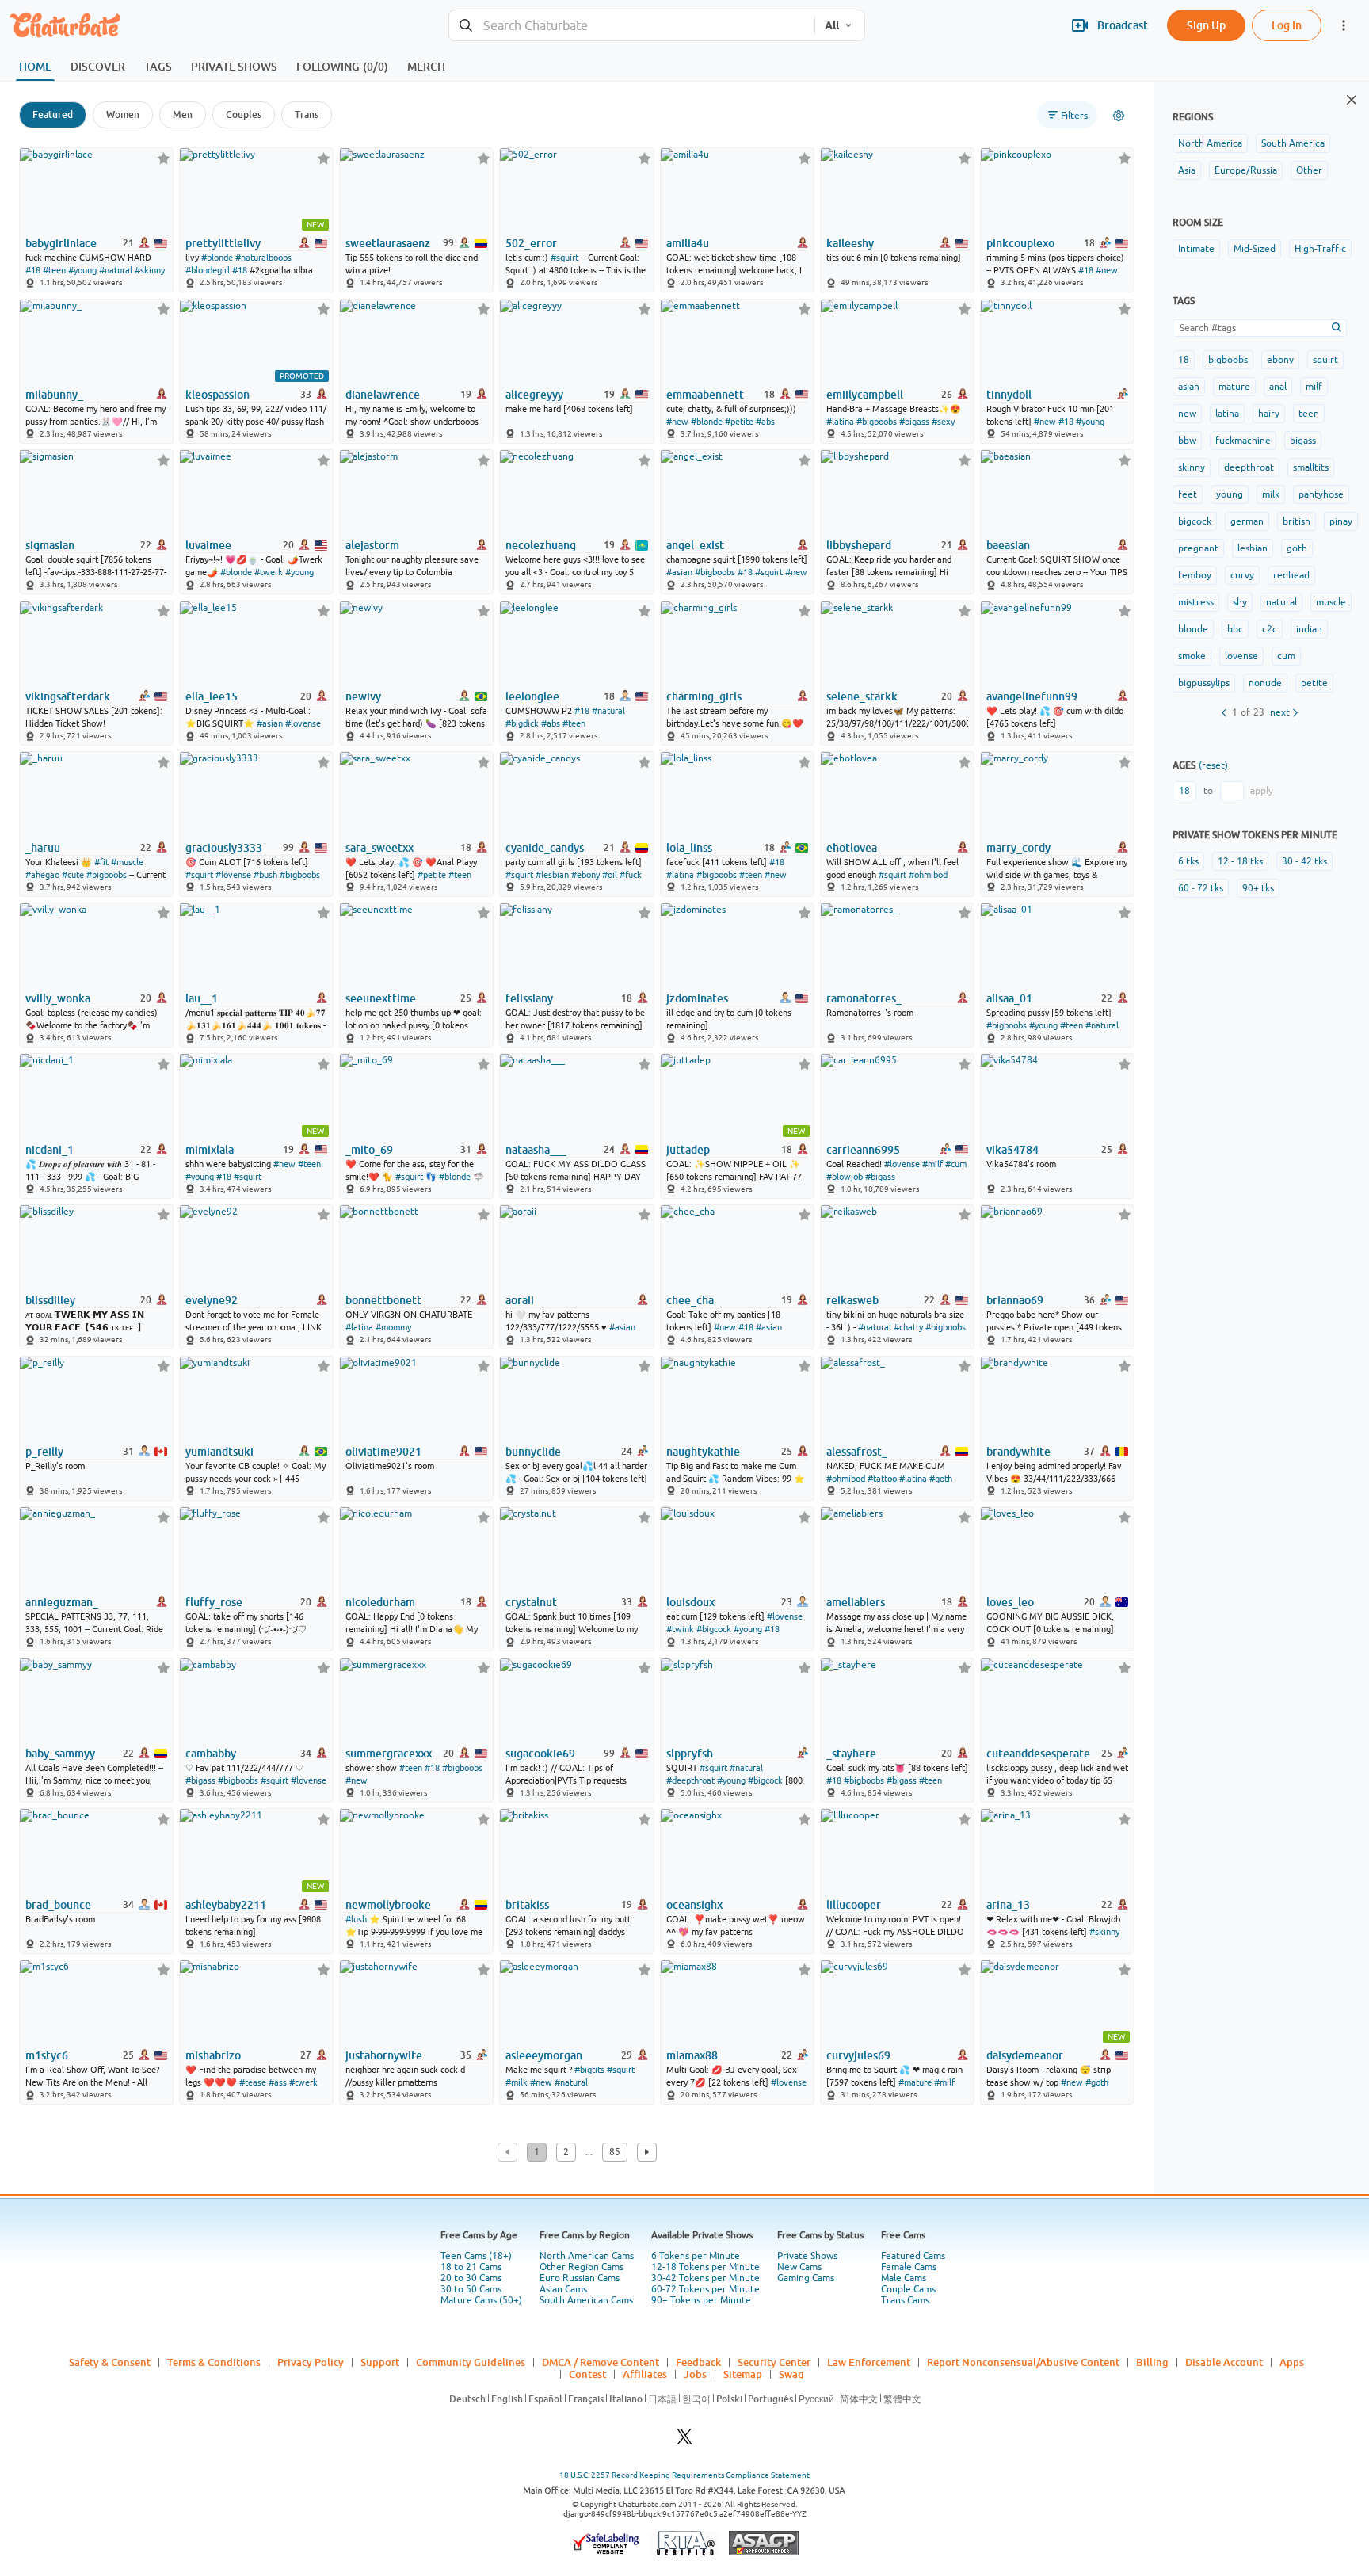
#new (1107, 270)
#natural (116, 270)
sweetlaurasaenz (388, 243)
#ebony (585, 875)
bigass (1303, 441)
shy (1240, 602)
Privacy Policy (311, 2362)
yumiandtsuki (219, 1452)
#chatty (908, 1327)
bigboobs (1228, 360)
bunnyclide (533, 1452)
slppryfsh (690, 1754)
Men (183, 114)
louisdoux (690, 1602)
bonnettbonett (383, 1300)
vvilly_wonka (58, 998)
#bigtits (589, 2070)
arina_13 (1008, 1905)
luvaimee (208, 545)
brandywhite (1018, 1452)
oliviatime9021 (383, 1452)
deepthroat (1249, 467)
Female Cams (909, 2267)
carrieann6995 (863, 1150)
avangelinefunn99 (1032, 696)
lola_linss (689, 848)
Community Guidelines (471, 2362)
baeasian (1008, 545)
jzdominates (697, 998)
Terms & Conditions (214, 2362)
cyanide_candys (545, 848)
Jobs (695, 2374)
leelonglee (532, 696)
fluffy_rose (214, 1602)
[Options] (1119, 116)
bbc (1235, 629)
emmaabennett (705, 395)
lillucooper (854, 1905)
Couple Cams (908, 2289)
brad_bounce (58, 1905)
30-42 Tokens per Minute (705, 2278)
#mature (915, 2082)
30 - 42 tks (1304, 861)
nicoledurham (380, 1602)
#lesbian (552, 875)
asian (1189, 387)
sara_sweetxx (379, 848)
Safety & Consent (110, 2362)
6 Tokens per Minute (696, 2256)
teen (1309, 414)
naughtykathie (703, 1452)
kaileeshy (850, 243)
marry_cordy (1018, 848)
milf (1314, 387)
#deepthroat (690, 1780)
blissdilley (50, 1300)
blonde (1193, 629)
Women (123, 114)
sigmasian (50, 545)
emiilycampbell (865, 395)
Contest (587, 2374)
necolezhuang (541, 545)
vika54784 (1012, 1150)
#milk (517, 2082)
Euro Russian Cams (580, 2278)
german (1247, 521)
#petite (739, 422)
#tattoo (882, 1479)
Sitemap (743, 2374)
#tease (253, 2082)
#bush (265, 875)
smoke (1192, 656)
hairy (1269, 414)
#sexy (943, 422)
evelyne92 (212, 1300)
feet (1188, 494)
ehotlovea (852, 848)
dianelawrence (383, 395)
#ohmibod (928, 875)
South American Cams (586, 2300)
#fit (101, 862)
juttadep (688, 1150)
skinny (1192, 467)
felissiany (529, 998)
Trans (307, 114)
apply (1262, 791)
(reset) (1213, 765)
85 (615, 2152)
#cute (73, 875)
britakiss (527, 1905)
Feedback (698, 2362)
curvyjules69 (858, 2055)
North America (1210, 143)
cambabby (211, 1754)
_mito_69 (369, 1150)
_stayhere (851, 1754)
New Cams (799, 2267)
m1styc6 (47, 2055)
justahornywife (384, 2055)
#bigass (914, 422)
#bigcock (714, 1629)
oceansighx (694, 1905)
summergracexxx (389, 1754)
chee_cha (690, 1300)
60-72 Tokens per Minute (705, 2289)
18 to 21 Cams (471, 2267)
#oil (610, 875)
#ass (278, 2082)
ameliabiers (856, 1602)
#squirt (564, 258)
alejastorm (372, 545)
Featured (53, 114)
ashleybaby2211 (226, 1905)
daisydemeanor (1025, 2055)
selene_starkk (862, 696)
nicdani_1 (50, 1150)
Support (380, 2362)
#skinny (150, 270)
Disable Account (1224, 2362)
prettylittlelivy (223, 243)
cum (1286, 656)
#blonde (217, 258)
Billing (1152, 2362)
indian (1309, 629)
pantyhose (1321, 494)
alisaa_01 (1009, 998)
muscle (1331, 602)
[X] (684, 2441)
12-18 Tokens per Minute (705, 2267)
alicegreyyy (534, 395)
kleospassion (217, 395)
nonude (1265, 683)
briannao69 (1015, 1300)
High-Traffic (1320, 249)
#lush (356, 1919)
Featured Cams (913, 2256)
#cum (956, 1164)
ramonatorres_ (864, 998)
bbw (1187, 441)
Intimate (1196, 249)
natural (1281, 602)
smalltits (1311, 467)
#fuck (631, 875)
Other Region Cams (582, 2267)
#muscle (127, 862)
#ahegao (42, 875)
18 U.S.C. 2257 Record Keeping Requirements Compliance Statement (684, 2475)
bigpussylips (1204, 683)
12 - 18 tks (1240, 861)
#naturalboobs (263, 258)
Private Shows (807, 2256)
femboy (1195, 575)
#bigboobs (877, 422)
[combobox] (632, 26)
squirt (1325, 360)
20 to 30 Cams (471, 2278)
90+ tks (1258, 888)
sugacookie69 (540, 1754)
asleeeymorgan (544, 2055)
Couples (244, 114)
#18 (33, 270)
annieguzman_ (62, 1602)
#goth (941, 1479)
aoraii (520, 1300)
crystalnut (531, 1602)
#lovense (303, 723)
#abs (765, 422)
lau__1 (202, 998)
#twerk (269, 572)
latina (1227, 414)
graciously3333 (224, 848)
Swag (791, 2374)
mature (1234, 387)
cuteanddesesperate (1038, 1754)
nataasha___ (536, 1150)
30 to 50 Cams (471, 2289)
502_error (531, 243)
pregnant (1198, 548)
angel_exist (695, 545)
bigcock (1195, 521)
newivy (363, 696)
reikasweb (852, 1300)
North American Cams (587, 2256)
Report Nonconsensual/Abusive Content (1023, 2362)
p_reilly (44, 1452)
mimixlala (210, 1150)
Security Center (774, 2362)
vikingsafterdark (68, 696)
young (1230, 494)
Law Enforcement (869, 2362)
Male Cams (904, 2278)
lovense (1241, 656)
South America (1293, 143)
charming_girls (704, 696)
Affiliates (645, 2374)
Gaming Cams (806, 2278)
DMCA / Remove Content (601, 2362)
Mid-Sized (1255, 249)
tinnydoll (1009, 395)
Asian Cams (563, 2289)
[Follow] (164, 158)
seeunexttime (381, 998)
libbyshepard (859, 545)
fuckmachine (1243, 441)
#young (82, 270)
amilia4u (688, 243)
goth (1297, 548)
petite (1314, 683)
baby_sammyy (60, 1754)
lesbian (1253, 548)
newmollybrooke (388, 1905)
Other (1309, 170)
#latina (840, 422)
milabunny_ (54, 395)
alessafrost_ (857, 1452)
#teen (54, 270)
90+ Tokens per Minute (701, 2300)
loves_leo (1010, 1602)
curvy (1242, 575)
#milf (932, 1164)
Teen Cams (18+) (476, 2256)
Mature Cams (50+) (481, 2300)
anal (1278, 387)
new (1187, 414)
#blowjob (845, 1177)
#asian (679, 572)
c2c (1270, 629)
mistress (1196, 602)
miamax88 (692, 2055)
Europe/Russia (1246, 170)
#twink (680, 1629)
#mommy (393, 1327)
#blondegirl (208, 270)
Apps (1292, 2362)
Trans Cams (905, 2300)
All (832, 25)
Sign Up (1206, 25)
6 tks (1188, 861)
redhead (1291, 575)
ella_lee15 (212, 696)
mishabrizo (213, 2055)
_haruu (43, 848)
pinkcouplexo (1020, 243)
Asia (1187, 170)
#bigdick (522, 723)
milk (1271, 494)
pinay (1341, 521)
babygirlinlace (61, 243)
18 (1184, 360)
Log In (1287, 25)
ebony (1280, 360)
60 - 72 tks (1201, 888)
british (1297, 521)
